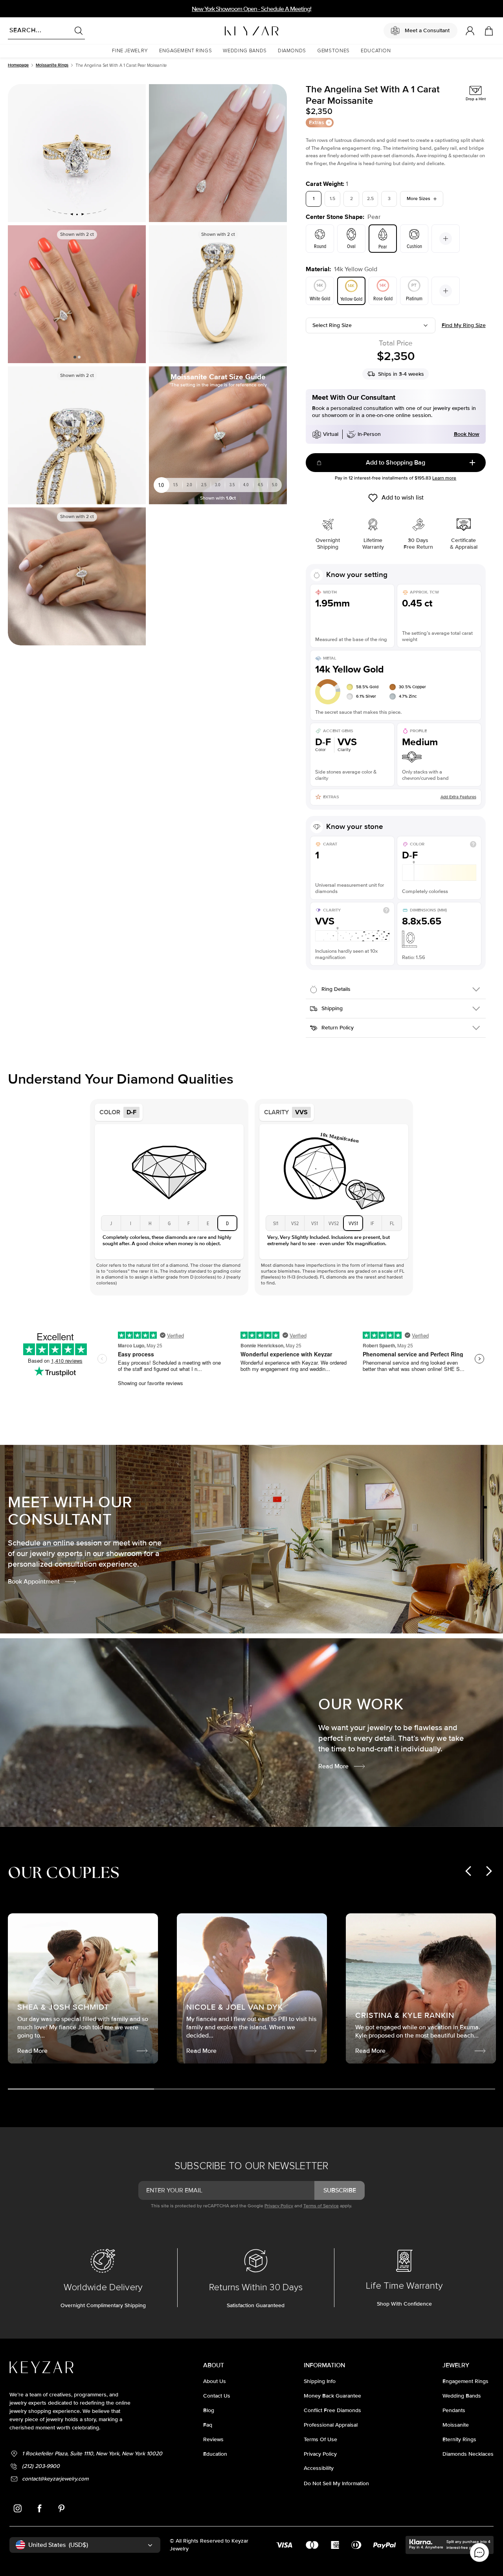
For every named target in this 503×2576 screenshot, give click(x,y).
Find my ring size (464, 325)
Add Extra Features (458, 797)
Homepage (18, 65)
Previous (17, 294)
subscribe (340, 2190)
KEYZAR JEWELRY (232, 29)
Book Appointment (34, 1582)
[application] (479, 2552)
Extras (317, 122)
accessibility (319, 2468)
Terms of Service (321, 2206)
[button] (130, 51)
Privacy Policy (279, 2206)
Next (137, 294)
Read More (333, 1766)
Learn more (444, 478)
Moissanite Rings (52, 65)
